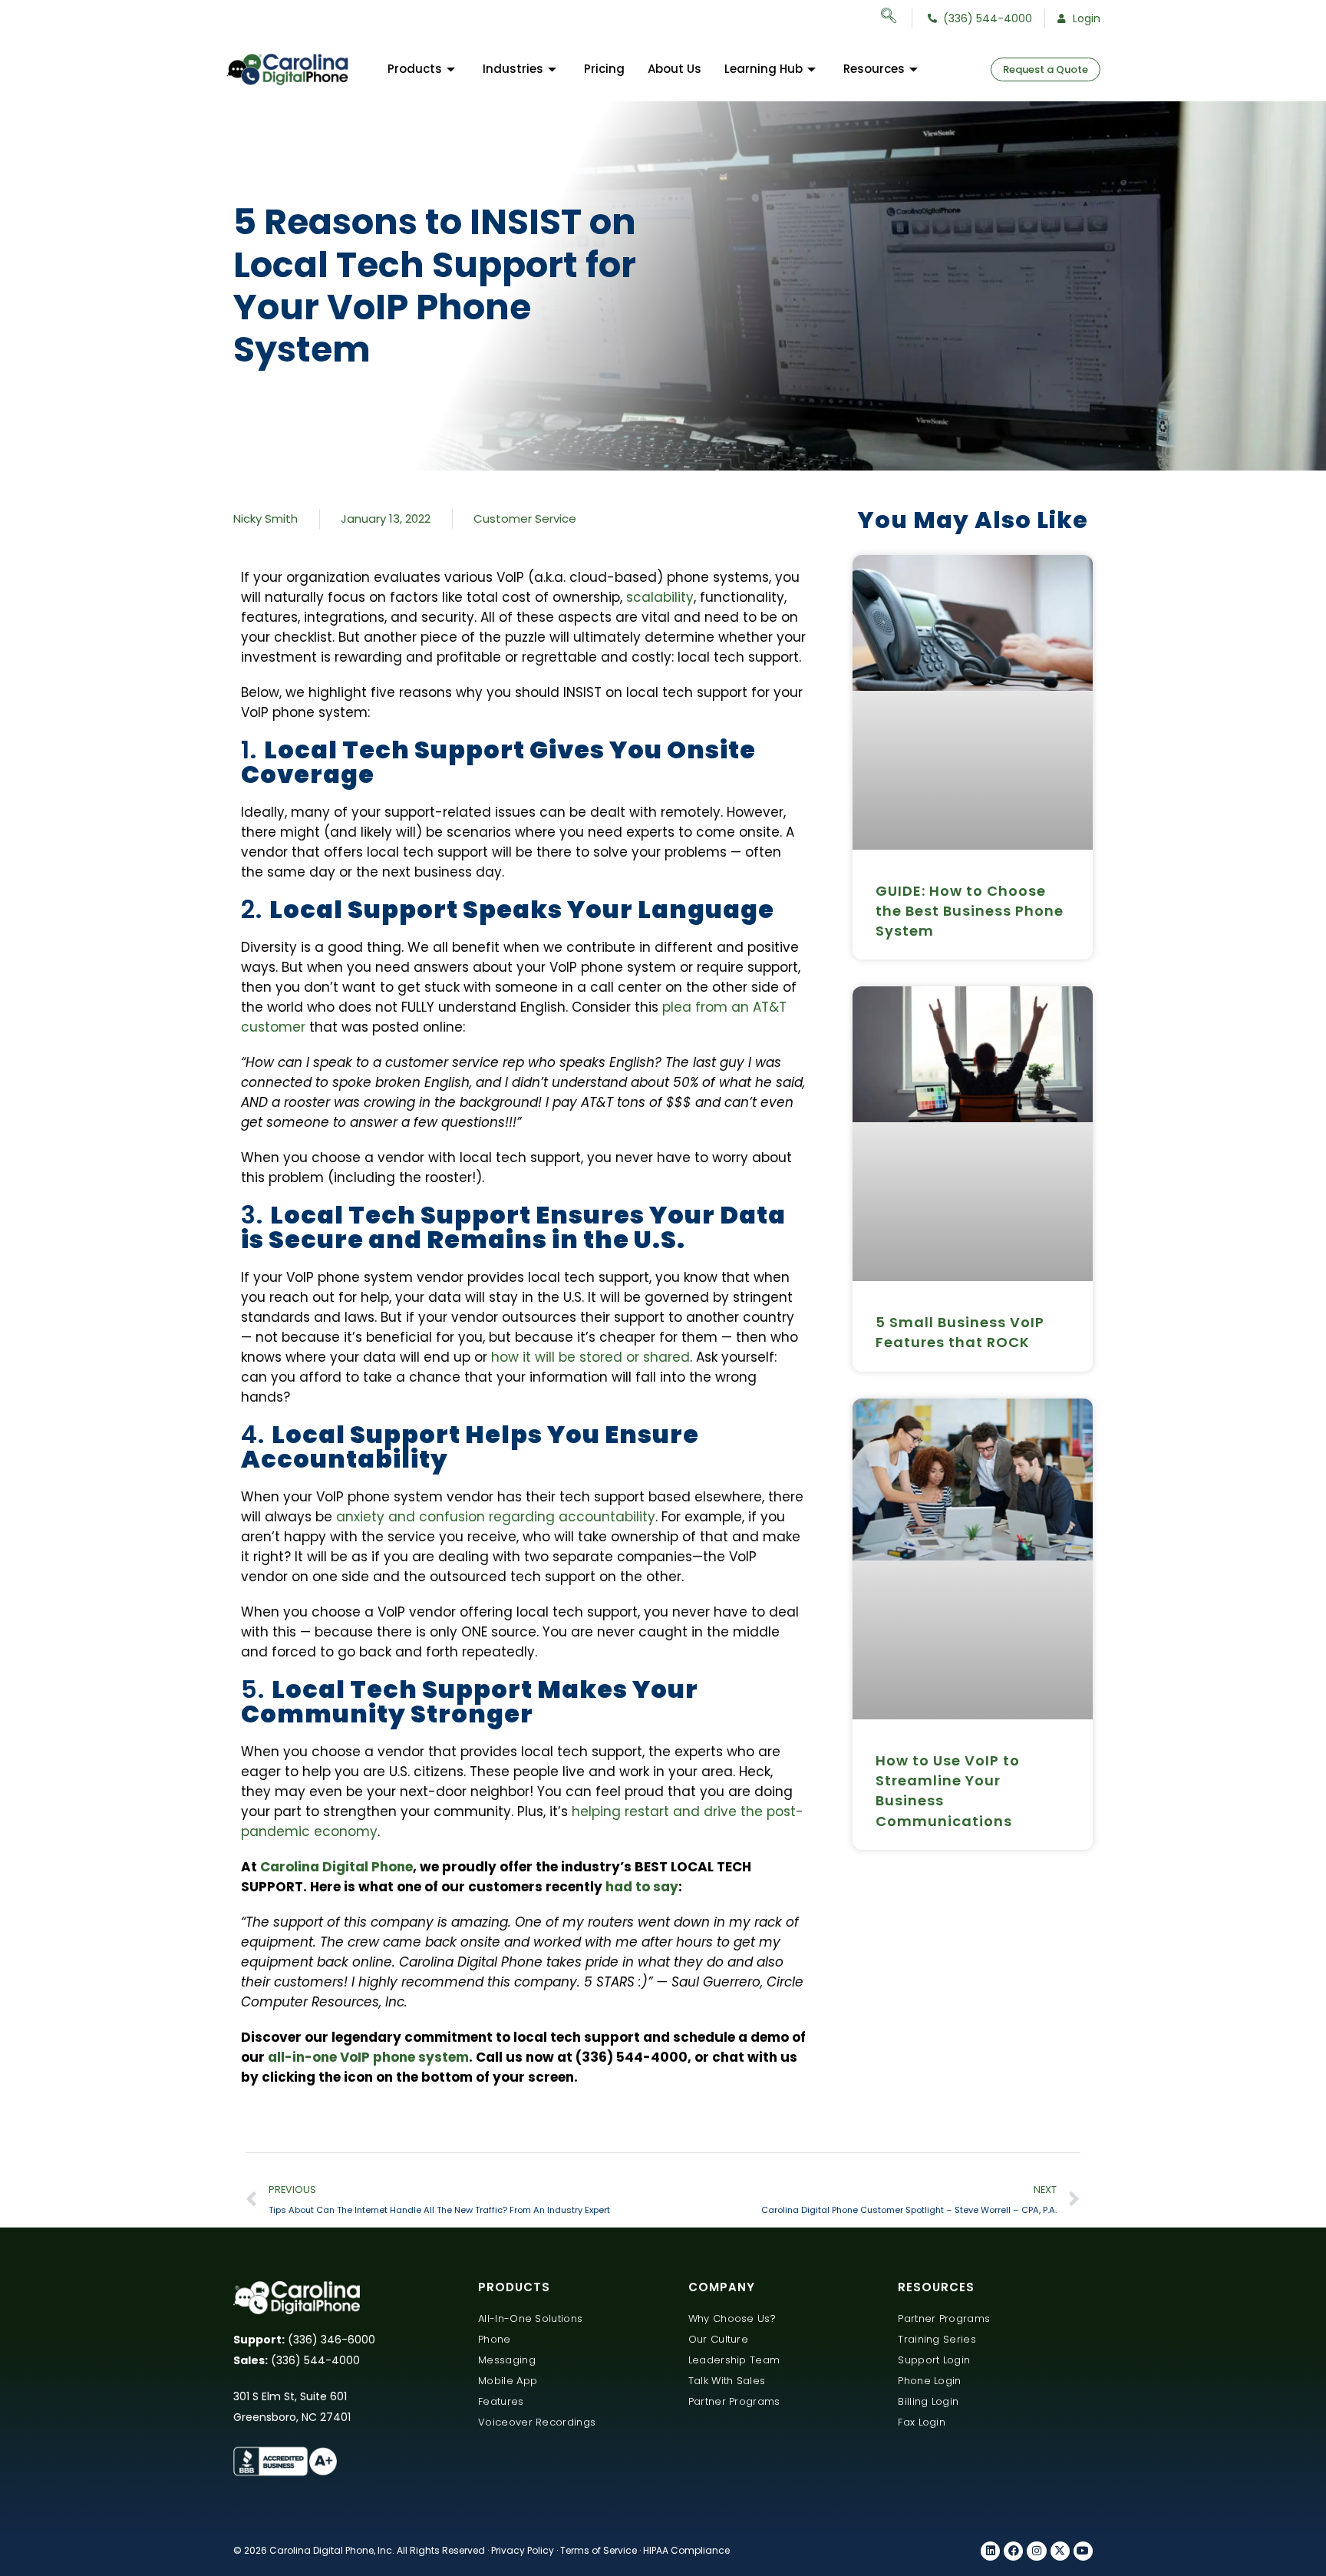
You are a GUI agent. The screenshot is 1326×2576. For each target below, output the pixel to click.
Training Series (937, 2339)
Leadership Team (734, 2360)
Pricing (604, 69)
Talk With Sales (727, 2381)
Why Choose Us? (732, 2318)
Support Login (934, 2360)
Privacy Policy (523, 2550)
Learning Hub (764, 69)
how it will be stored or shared (590, 1357)
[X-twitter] (1060, 2551)
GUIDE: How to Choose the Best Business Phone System (970, 911)
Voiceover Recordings (537, 2422)
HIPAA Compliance (686, 2550)
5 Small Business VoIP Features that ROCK (960, 1332)
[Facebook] (1013, 2551)
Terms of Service (599, 2550)
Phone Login (929, 2381)
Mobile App (508, 2381)
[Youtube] (1083, 2551)
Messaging (507, 2360)
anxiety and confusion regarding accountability (496, 1517)
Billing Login (928, 2401)
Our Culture (718, 2339)
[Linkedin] (990, 2551)
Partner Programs (734, 2401)
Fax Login (922, 2422)
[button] (897, 18)
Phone (495, 2339)
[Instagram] (1036, 2551)
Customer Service (525, 519)
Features (501, 2401)
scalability (660, 597)
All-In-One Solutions (530, 2318)
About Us (675, 69)
